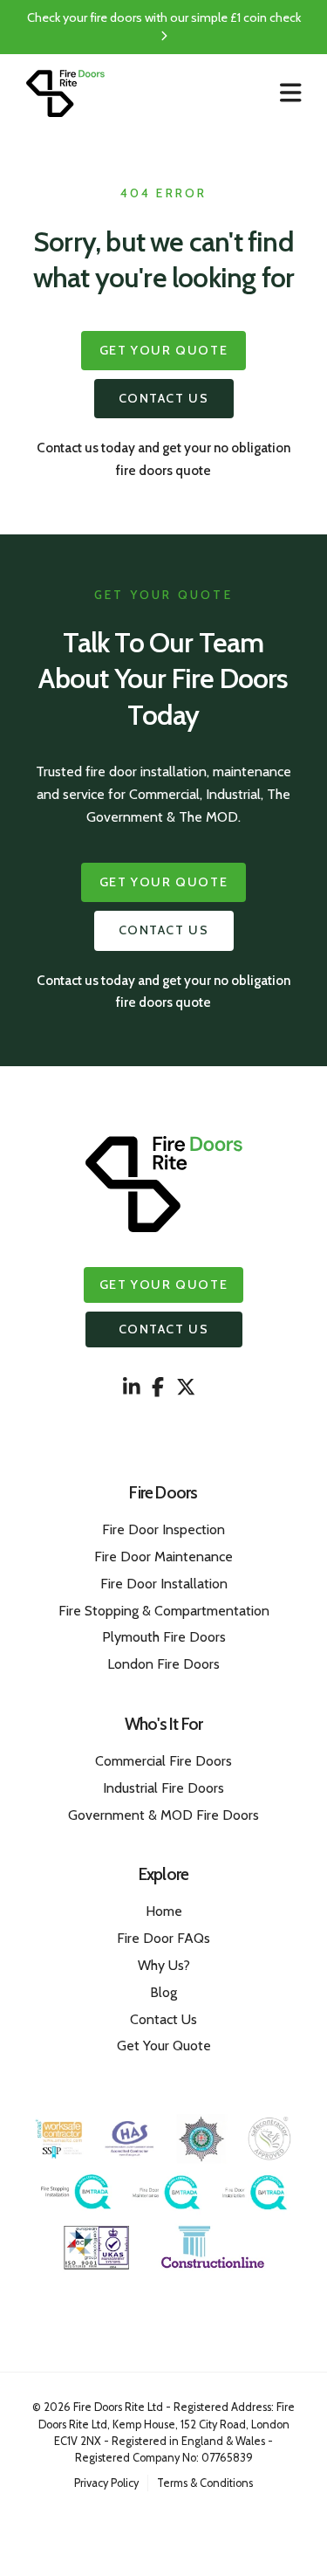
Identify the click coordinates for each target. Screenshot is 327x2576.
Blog (163, 1992)
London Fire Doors (163, 1664)
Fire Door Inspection (163, 1529)
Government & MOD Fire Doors (163, 1815)
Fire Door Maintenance (163, 1557)
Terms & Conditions (205, 2483)
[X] (186, 1388)
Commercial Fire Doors (163, 1761)
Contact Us (164, 398)
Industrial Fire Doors (163, 1788)
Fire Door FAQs (163, 1938)
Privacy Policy (106, 2483)
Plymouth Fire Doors (164, 1637)
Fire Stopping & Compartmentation (164, 1611)
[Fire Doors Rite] (65, 94)
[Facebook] (158, 1388)
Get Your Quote (163, 350)
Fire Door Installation (164, 1584)
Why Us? (164, 1965)
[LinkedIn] (132, 1388)
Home (164, 1911)
